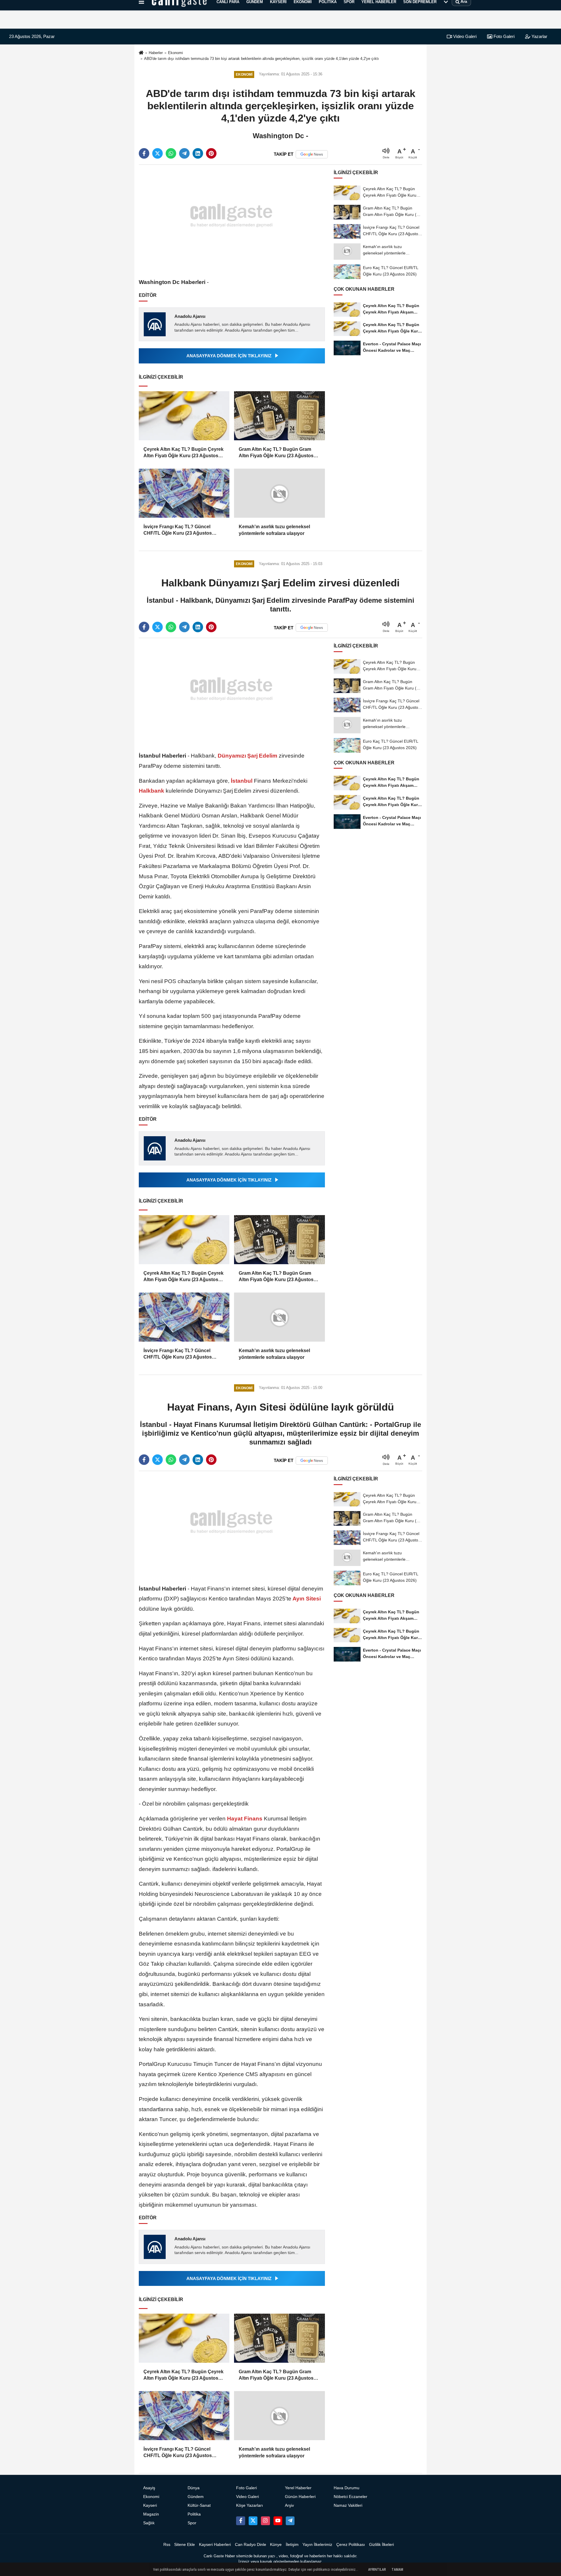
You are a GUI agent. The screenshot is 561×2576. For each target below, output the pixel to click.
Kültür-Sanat (199, 2505)
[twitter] (157, 153)
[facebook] (144, 153)
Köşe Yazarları (250, 2505)
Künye (276, 2545)
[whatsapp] (171, 153)
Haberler (156, 53)
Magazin (151, 2514)
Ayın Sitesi (306, 1599)
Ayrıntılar (377, 2570)
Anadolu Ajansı (190, 316)
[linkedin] (198, 153)
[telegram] (184, 153)
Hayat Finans (245, 1819)
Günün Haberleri (300, 2497)
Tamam (397, 2570)
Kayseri (150, 2505)
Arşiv (289, 2505)
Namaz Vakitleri (348, 2505)
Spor (192, 2523)
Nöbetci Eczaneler (350, 2497)
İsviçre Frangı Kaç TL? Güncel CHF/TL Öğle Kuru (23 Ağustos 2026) (178, 530)
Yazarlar (539, 36)
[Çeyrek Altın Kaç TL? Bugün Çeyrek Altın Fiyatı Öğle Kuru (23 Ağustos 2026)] (184, 416)
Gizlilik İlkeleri (381, 2545)
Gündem (196, 2497)
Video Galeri (464, 36)
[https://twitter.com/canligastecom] (253, 2521)
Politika (194, 2514)
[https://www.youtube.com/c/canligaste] (278, 2521)
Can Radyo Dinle (251, 2545)
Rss (167, 2545)
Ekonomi (175, 53)
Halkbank (152, 791)
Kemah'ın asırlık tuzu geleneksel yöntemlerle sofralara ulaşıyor (274, 530)
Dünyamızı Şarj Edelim (247, 756)
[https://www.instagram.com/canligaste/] (265, 2521)
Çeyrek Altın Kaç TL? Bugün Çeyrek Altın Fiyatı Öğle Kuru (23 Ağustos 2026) (183, 453)
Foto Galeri (503, 36)
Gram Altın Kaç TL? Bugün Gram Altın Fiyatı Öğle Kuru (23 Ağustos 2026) (276, 453)
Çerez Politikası (351, 2545)
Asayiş (149, 2488)
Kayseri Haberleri (215, 2545)
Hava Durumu (347, 2488)
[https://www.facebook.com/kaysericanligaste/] (240, 2521)
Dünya (194, 2488)
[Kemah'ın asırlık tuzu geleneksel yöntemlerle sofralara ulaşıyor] (279, 493)
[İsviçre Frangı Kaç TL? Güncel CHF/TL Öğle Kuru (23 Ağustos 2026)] (184, 493)
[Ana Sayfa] (141, 53)
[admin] (290, 2521)
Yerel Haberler (298, 2488)
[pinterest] (211, 153)
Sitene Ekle (185, 2545)
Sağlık (149, 2523)
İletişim (292, 2545)
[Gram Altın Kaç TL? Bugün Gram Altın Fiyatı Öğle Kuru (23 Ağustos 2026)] (279, 416)
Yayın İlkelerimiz (317, 2545)
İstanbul (242, 781)
